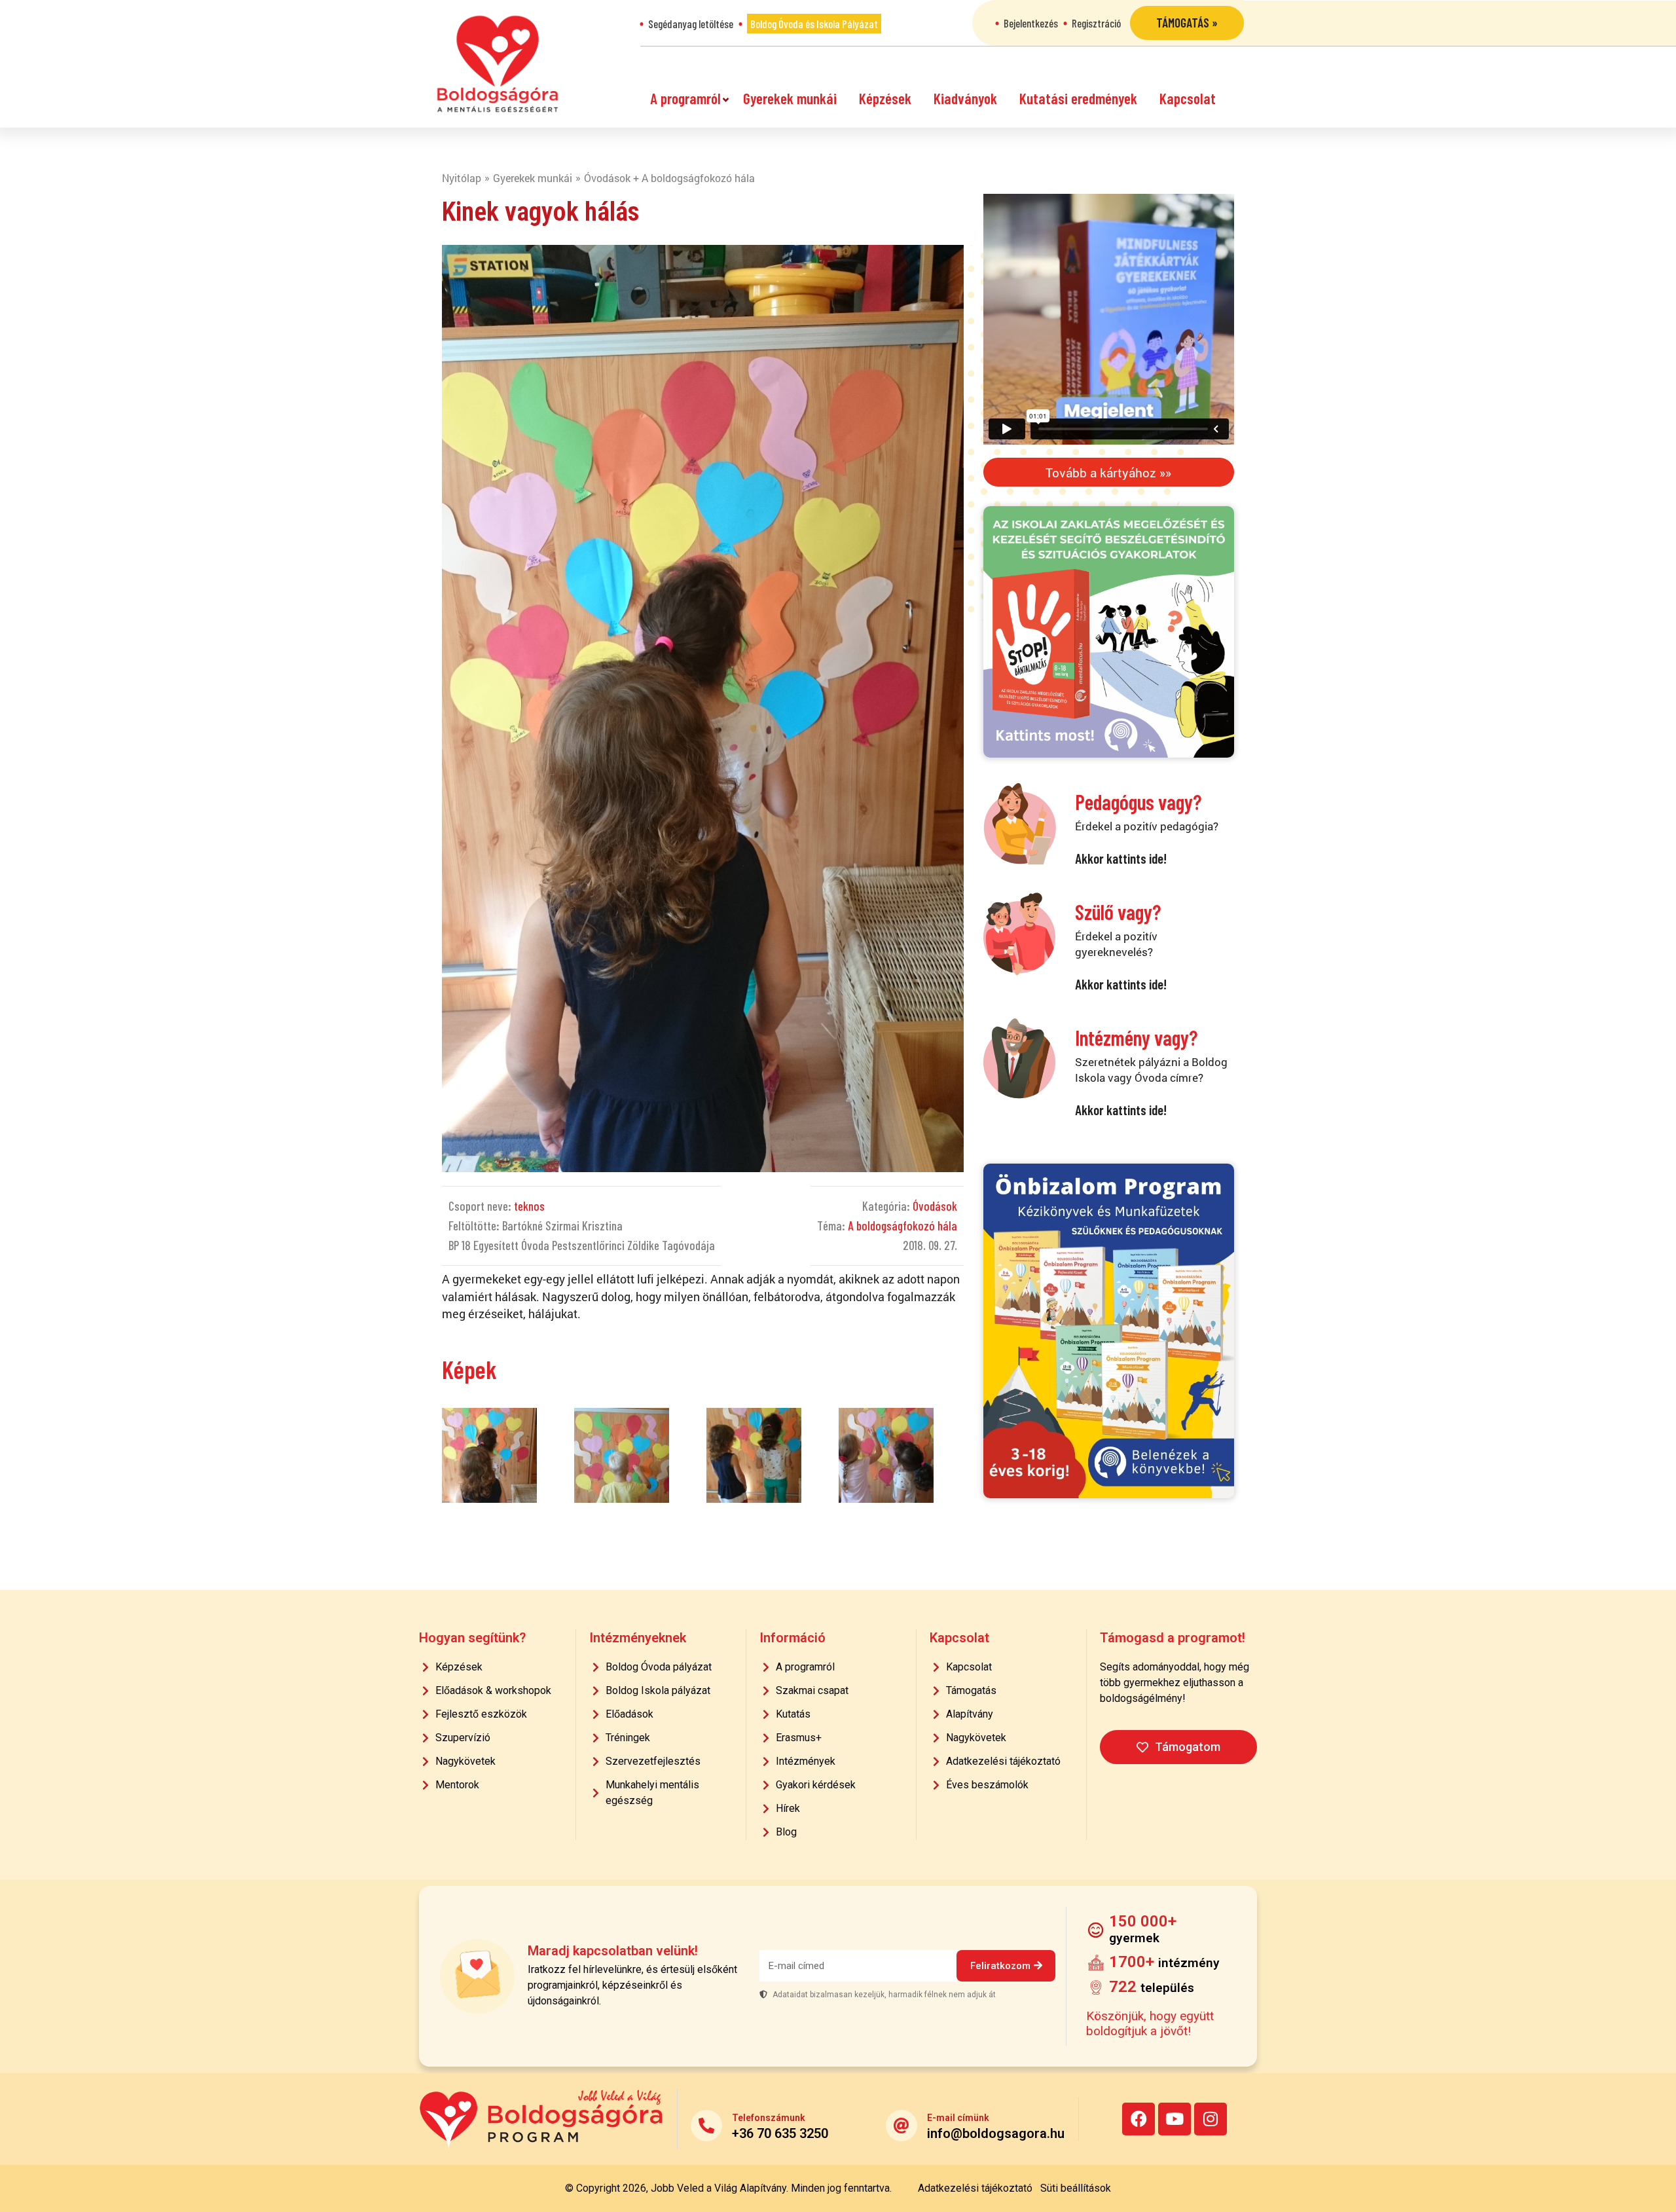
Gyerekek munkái (790, 98)
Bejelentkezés (1031, 23)
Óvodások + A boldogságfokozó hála (669, 178)
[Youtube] (1175, 2119)
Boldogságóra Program (498, 64)
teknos (529, 1206)
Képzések (885, 98)
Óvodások (935, 1206)
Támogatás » (1187, 23)
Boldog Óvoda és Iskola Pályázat (814, 24)
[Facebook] (1139, 2119)
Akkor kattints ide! (1121, 858)
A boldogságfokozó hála (902, 1226)
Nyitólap (462, 178)
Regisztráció (1096, 23)
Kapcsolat (1188, 98)
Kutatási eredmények (1078, 98)
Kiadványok (965, 98)
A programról (685, 98)
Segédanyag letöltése (691, 24)
